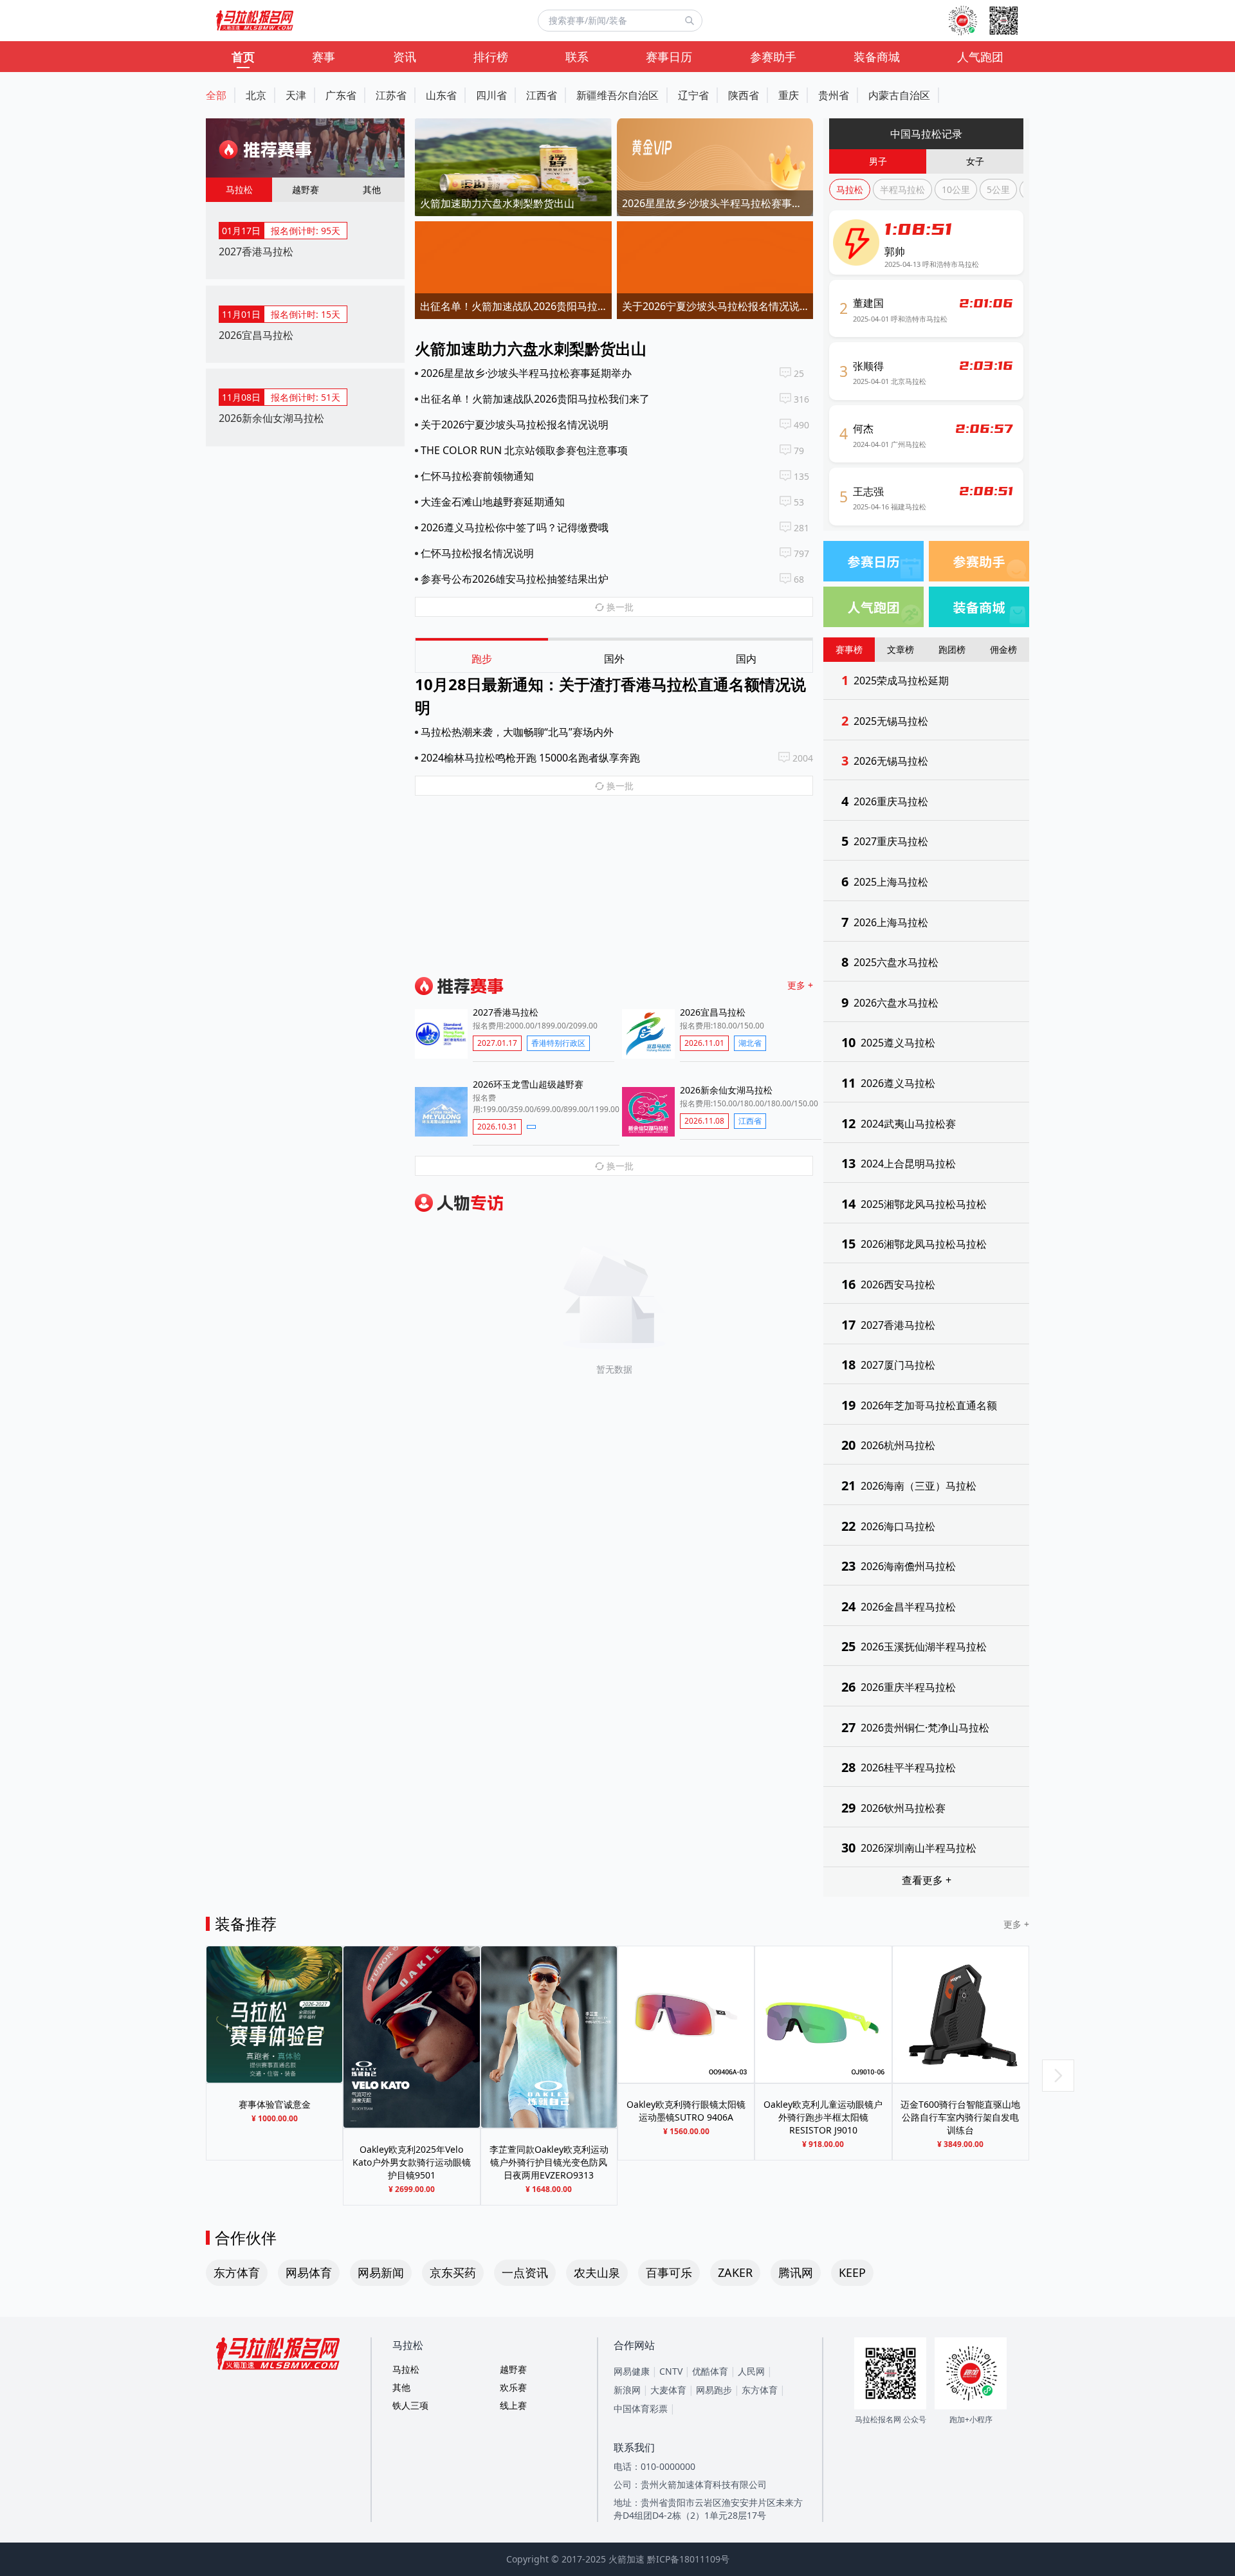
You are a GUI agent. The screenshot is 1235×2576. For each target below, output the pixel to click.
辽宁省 (693, 95)
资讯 (405, 57)
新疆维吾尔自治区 (617, 95)
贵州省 (834, 95)
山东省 (441, 95)
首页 (243, 57)
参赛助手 (773, 57)
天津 (296, 95)
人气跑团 (980, 57)
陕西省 (744, 95)
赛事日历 (669, 57)
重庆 (789, 95)
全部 (216, 95)
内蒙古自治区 (899, 95)
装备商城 (877, 57)
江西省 (542, 95)
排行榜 (491, 57)
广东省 (341, 95)
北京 (256, 95)
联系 (577, 57)
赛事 (324, 57)
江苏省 (391, 95)
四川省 (491, 95)
